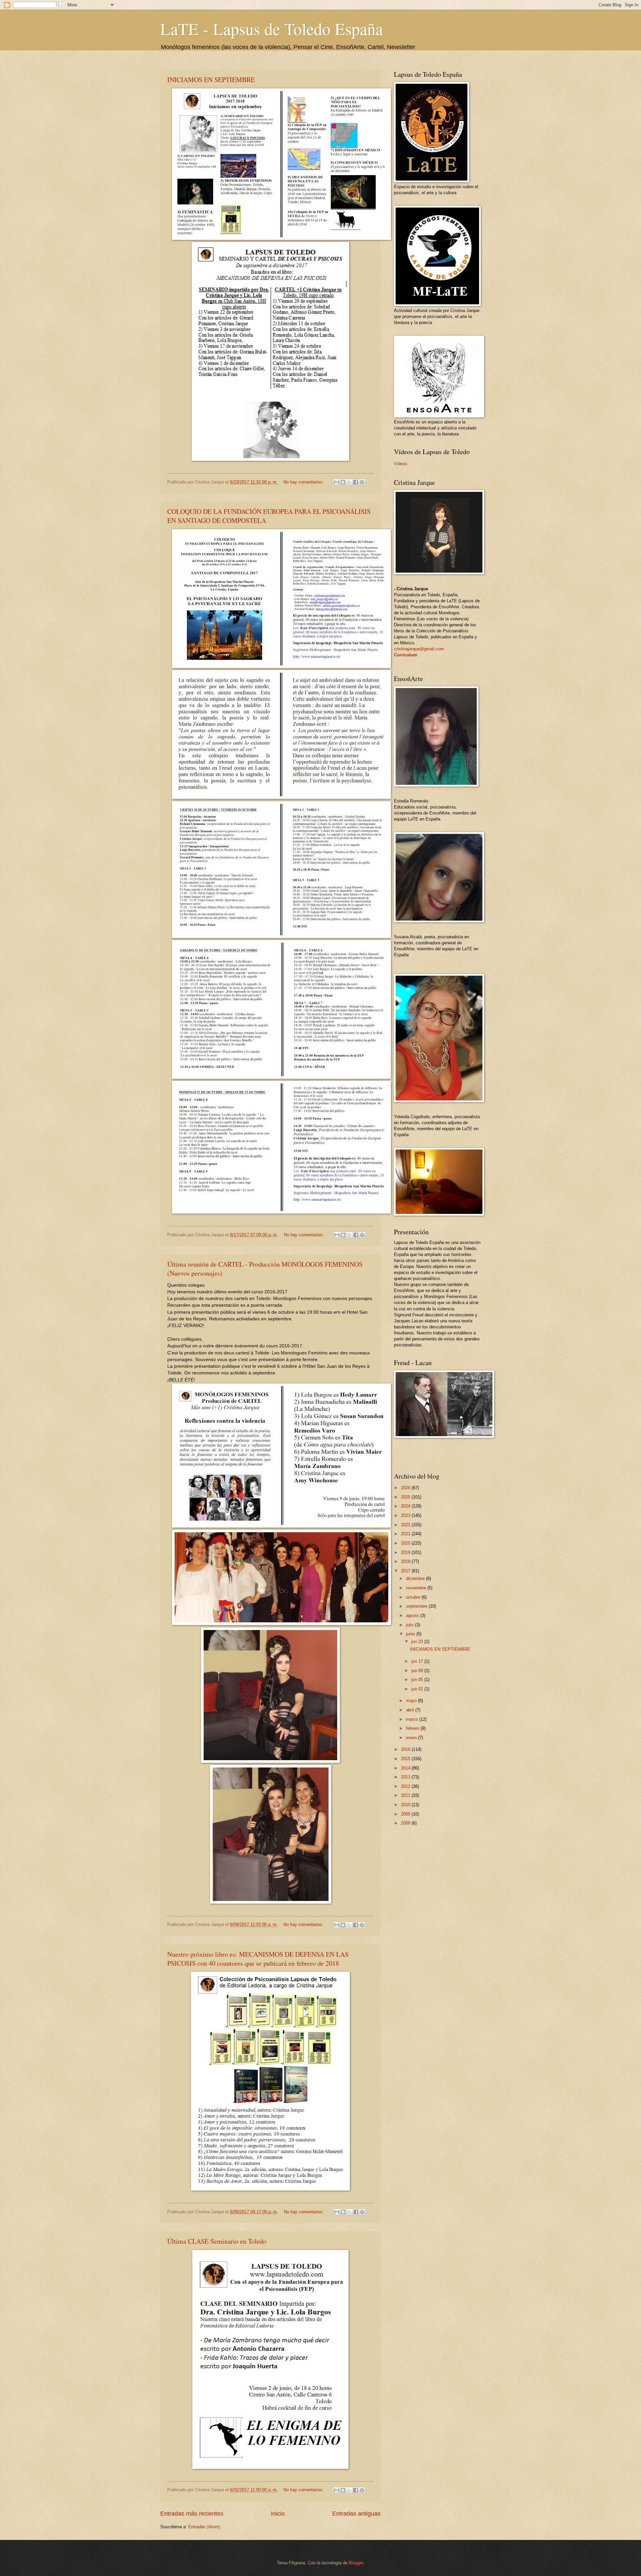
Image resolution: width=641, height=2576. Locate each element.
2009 (406, 1814)
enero (412, 1738)
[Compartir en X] (349, 482)
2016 (406, 1749)
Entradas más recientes (192, 2514)
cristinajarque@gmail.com (419, 649)
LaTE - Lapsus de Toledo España (272, 29)
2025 (406, 1497)
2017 (406, 1571)
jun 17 (418, 1661)
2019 (406, 1552)
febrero (413, 1728)
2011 (406, 1795)
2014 (406, 1768)
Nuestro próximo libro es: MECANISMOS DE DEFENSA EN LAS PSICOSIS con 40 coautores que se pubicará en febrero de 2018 (258, 1959)
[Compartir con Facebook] (356, 482)
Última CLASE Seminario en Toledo (217, 2241)
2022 (406, 1525)
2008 (406, 1823)
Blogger (356, 2563)
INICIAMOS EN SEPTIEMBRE (211, 80)
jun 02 (418, 1689)
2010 (406, 1805)
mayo (412, 1701)
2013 (406, 1777)
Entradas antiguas (356, 2514)
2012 (406, 1786)
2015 (406, 1759)
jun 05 (418, 1680)
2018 (406, 1561)
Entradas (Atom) (204, 2527)
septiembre (417, 1606)
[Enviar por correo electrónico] (337, 482)
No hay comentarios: (304, 482)
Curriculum (406, 655)
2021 (406, 1534)
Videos (401, 464)
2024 (406, 1506)
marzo (413, 1719)
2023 (406, 1515)
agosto (413, 1616)
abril (411, 1710)
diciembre (416, 1578)
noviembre (417, 1588)
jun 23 (418, 1642)
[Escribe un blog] (343, 482)
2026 (406, 1488)
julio (410, 1625)
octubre (414, 1597)
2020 (406, 1543)
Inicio (278, 2514)
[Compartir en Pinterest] (362, 482)
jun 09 (418, 1671)
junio (411, 1634)
